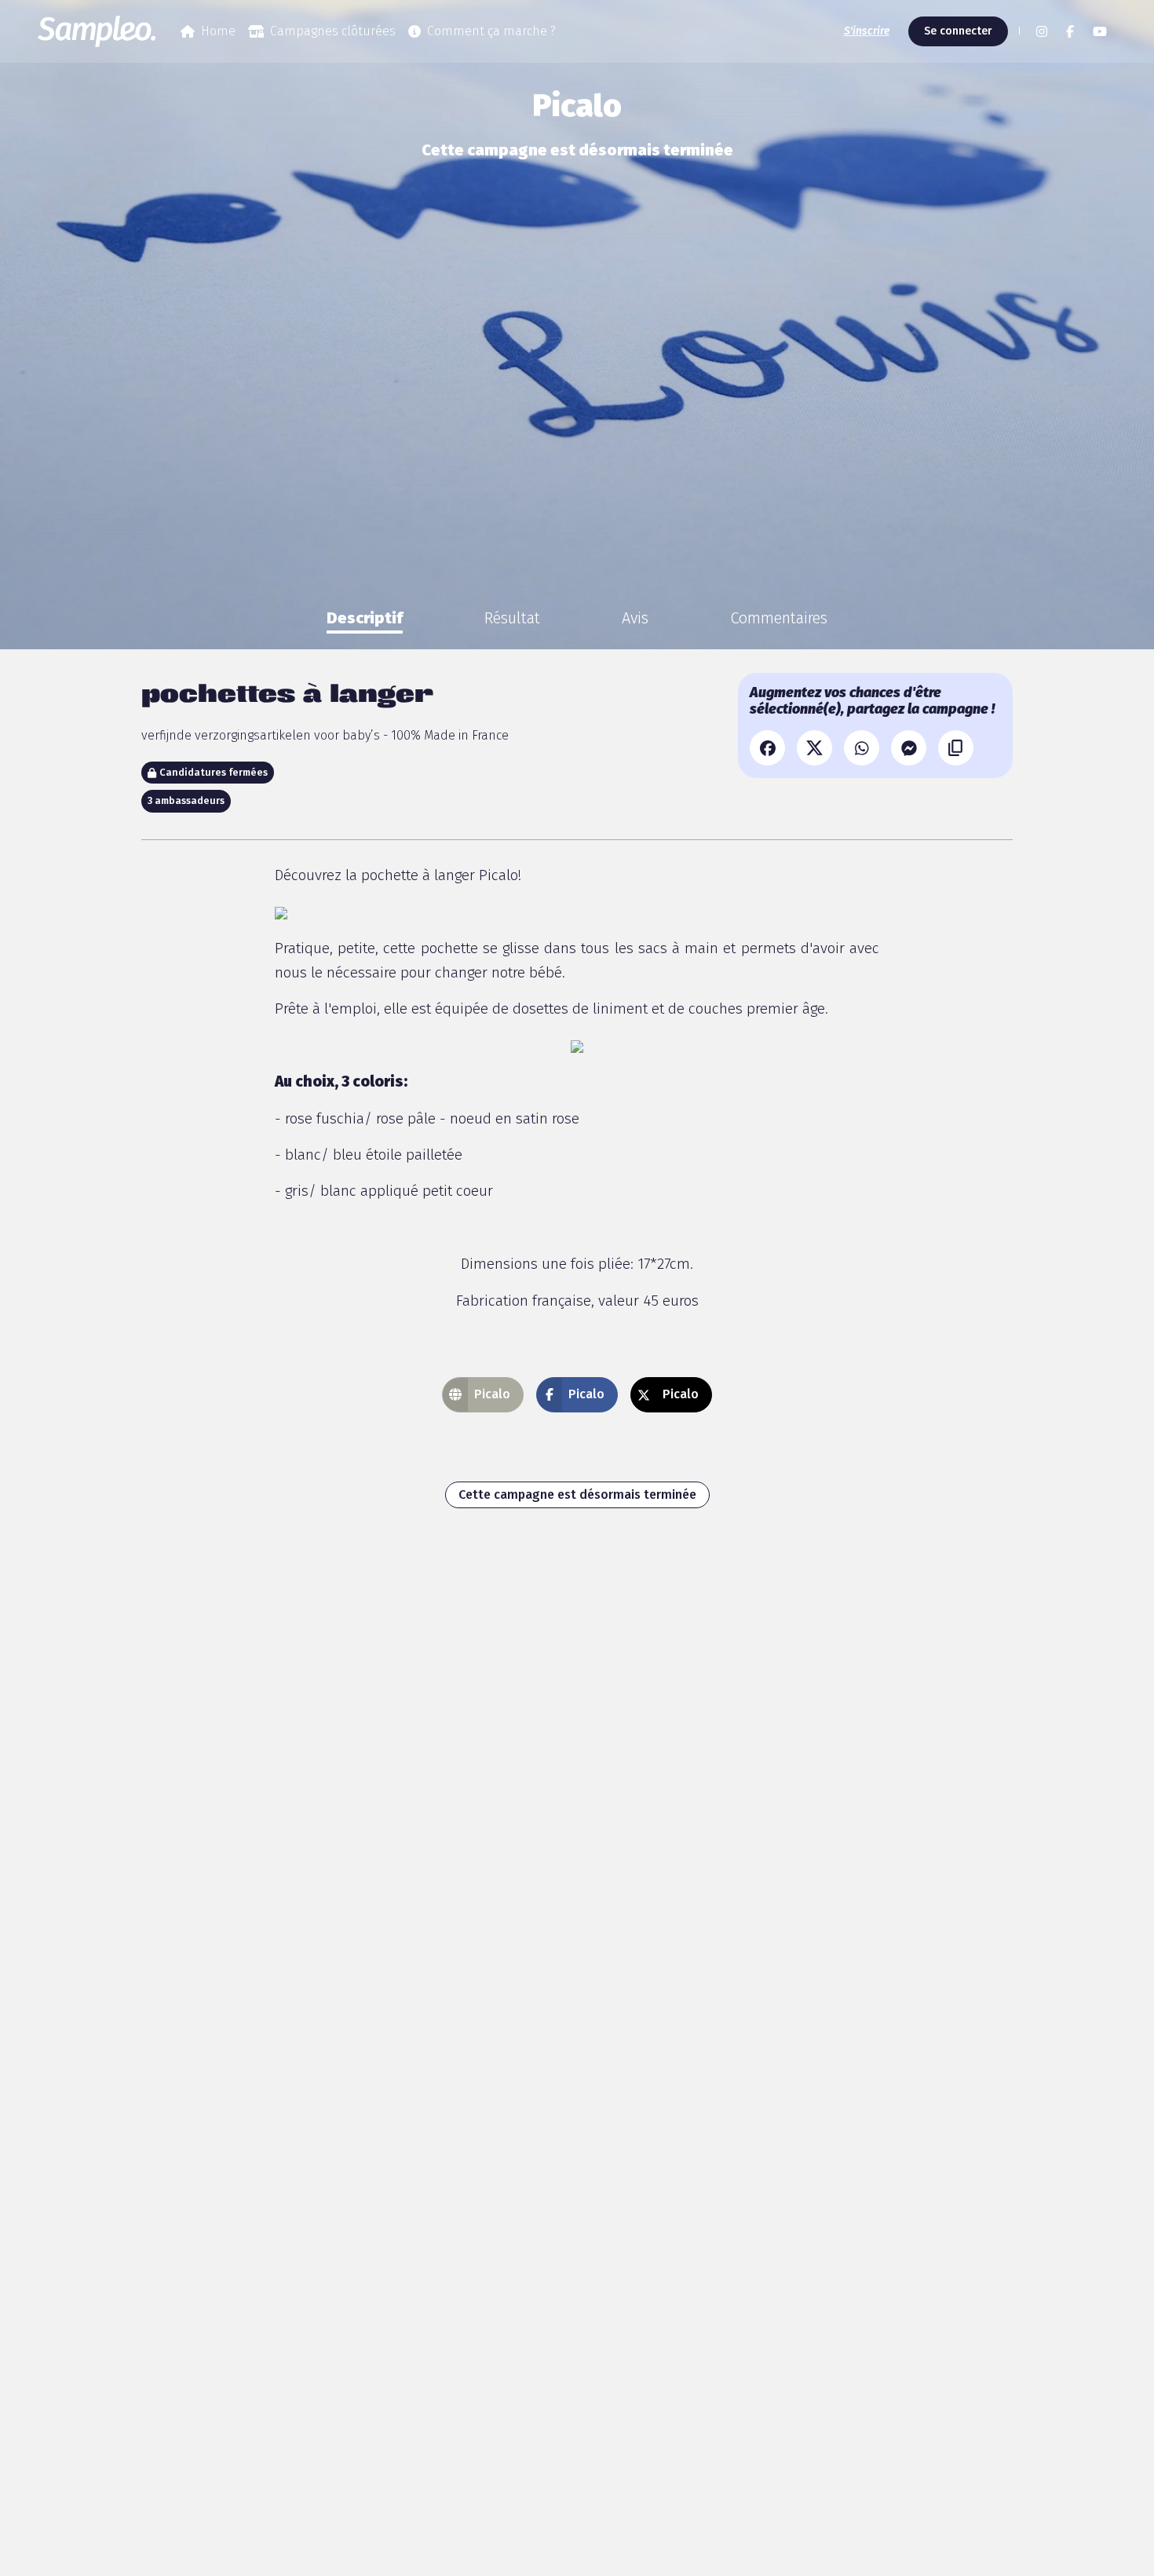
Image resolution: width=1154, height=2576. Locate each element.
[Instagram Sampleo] (1042, 31)
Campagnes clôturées (333, 31)
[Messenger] (909, 748)
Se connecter (958, 31)
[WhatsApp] (862, 748)
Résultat (512, 618)
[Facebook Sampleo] (1070, 31)
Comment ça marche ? (491, 31)
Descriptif (365, 618)
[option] (365, 618)
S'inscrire (867, 31)
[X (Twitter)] (814, 748)
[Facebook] (767, 748)
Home (218, 31)
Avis (635, 618)
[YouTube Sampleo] (1100, 31)
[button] (1017, 31)
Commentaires (779, 618)
